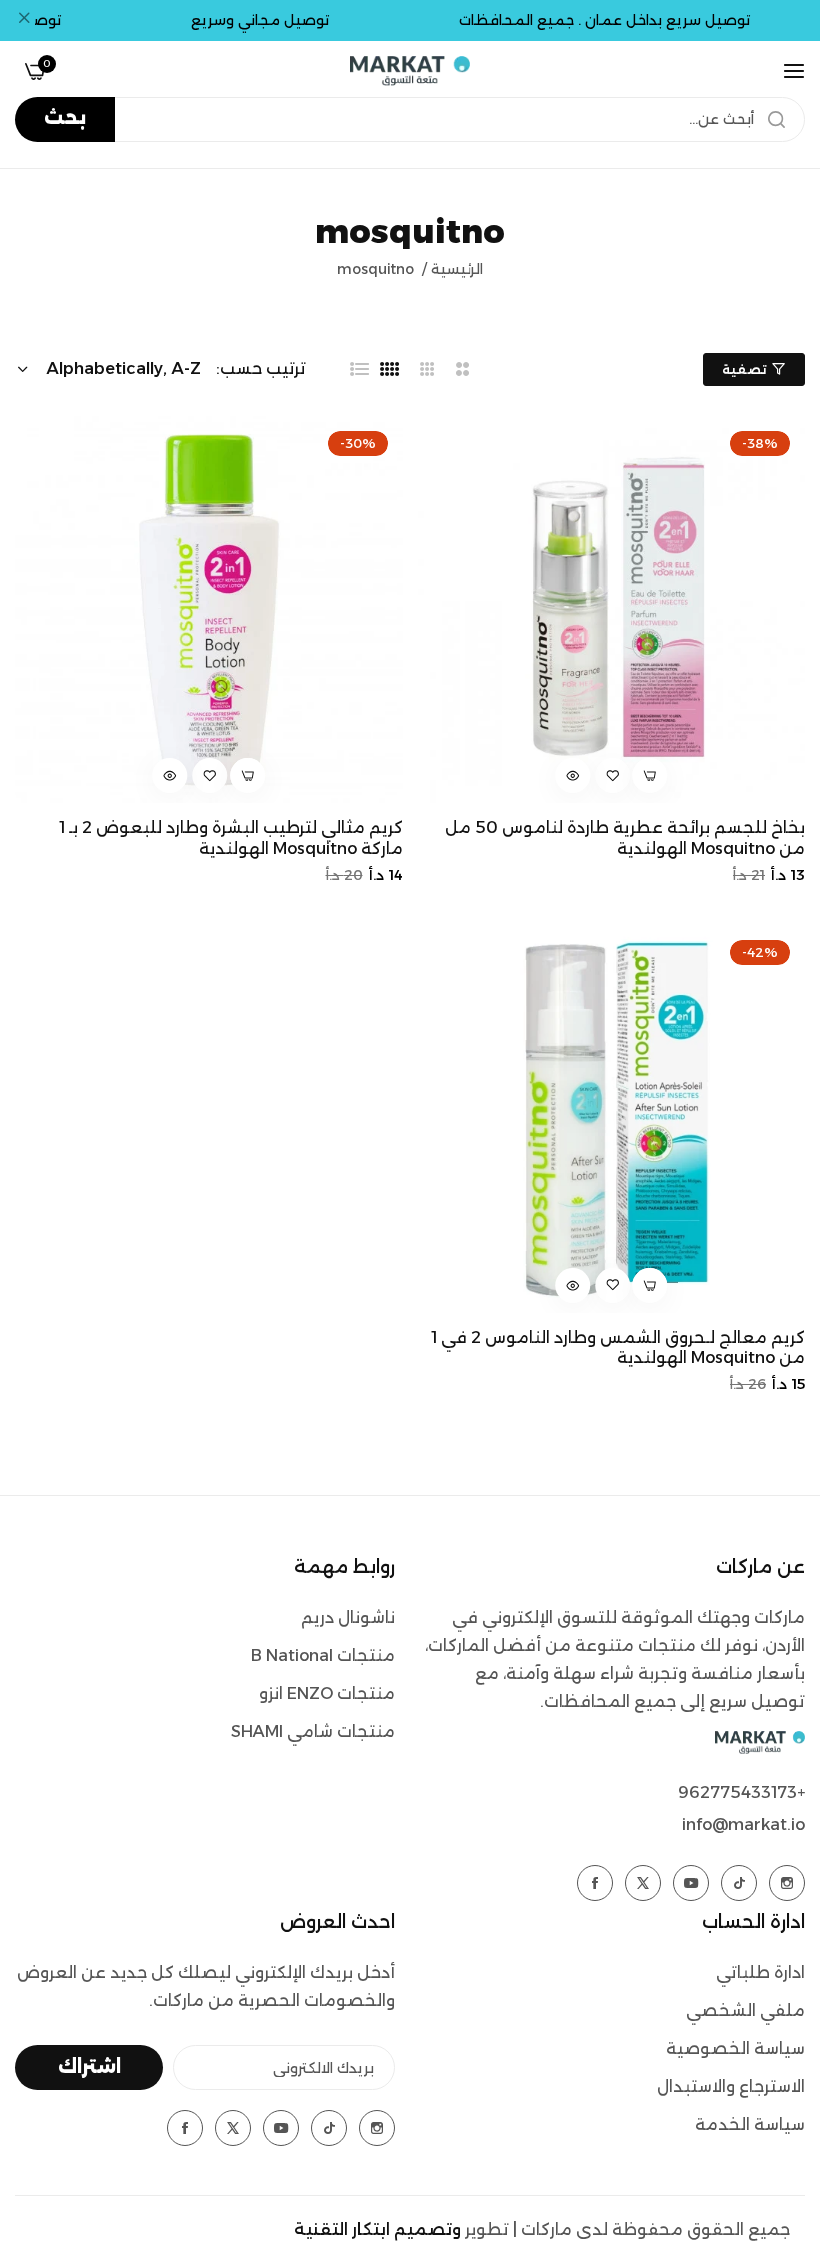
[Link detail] (787, 1883)
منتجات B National (323, 1655)
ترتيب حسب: (261, 368)
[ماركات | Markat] (410, 71)
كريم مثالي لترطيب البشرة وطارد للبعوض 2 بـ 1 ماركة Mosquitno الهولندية (231, 838)
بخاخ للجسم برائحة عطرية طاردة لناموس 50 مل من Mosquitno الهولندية (625, 838)
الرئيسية (457, 269)
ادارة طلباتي (760, 1972)
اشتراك (89, 2067)
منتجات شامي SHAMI (313, 1731)
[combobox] (410, 119)
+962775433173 (741, 1792)
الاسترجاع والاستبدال (731, 2086)
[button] (613, 775)
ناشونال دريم (348, 1617)
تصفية (744, 369)
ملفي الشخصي (745, 2010)
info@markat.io (743, 1824)
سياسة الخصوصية (735, 2048)
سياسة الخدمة (750, 2124)
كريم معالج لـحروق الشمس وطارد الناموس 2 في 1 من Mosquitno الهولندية (618, 1348)
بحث (65, 118)
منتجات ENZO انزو (327, 1693)
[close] (24, 21)
